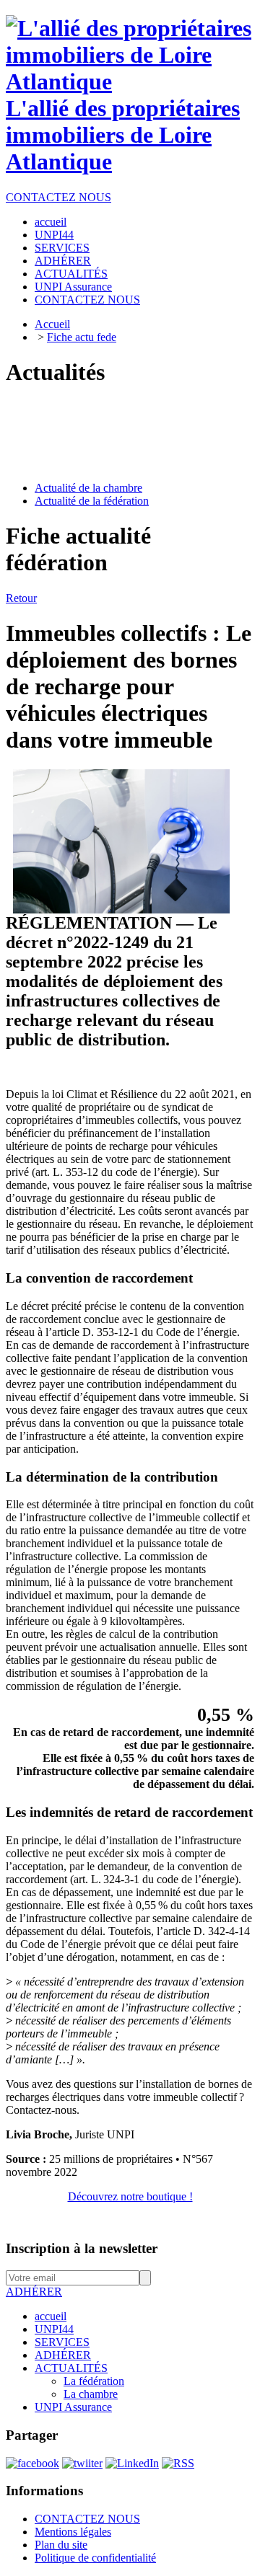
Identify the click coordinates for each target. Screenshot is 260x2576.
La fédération (94, 2381)
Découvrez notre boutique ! (130, 2196)
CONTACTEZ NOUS (58, 197)
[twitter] (82, 2463)
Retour (21, 598)
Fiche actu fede (82, 337)
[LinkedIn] (132, 2463)
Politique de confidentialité (95, 2558)
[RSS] (178, 2463)
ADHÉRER (34, 2292)
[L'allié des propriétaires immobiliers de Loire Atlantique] (130, 81)
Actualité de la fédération (92, 501)
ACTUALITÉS (71, 2368)
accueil (51, 2316)
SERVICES (62, 2342)
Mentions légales (73, 2532)
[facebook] (32, 2463)
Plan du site (61, 2545)
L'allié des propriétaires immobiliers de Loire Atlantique (123, 135)
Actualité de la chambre (88, 488)
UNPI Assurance (73, 2407)
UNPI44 (54, 2329)
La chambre (91, 2394)
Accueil (52, 324)
